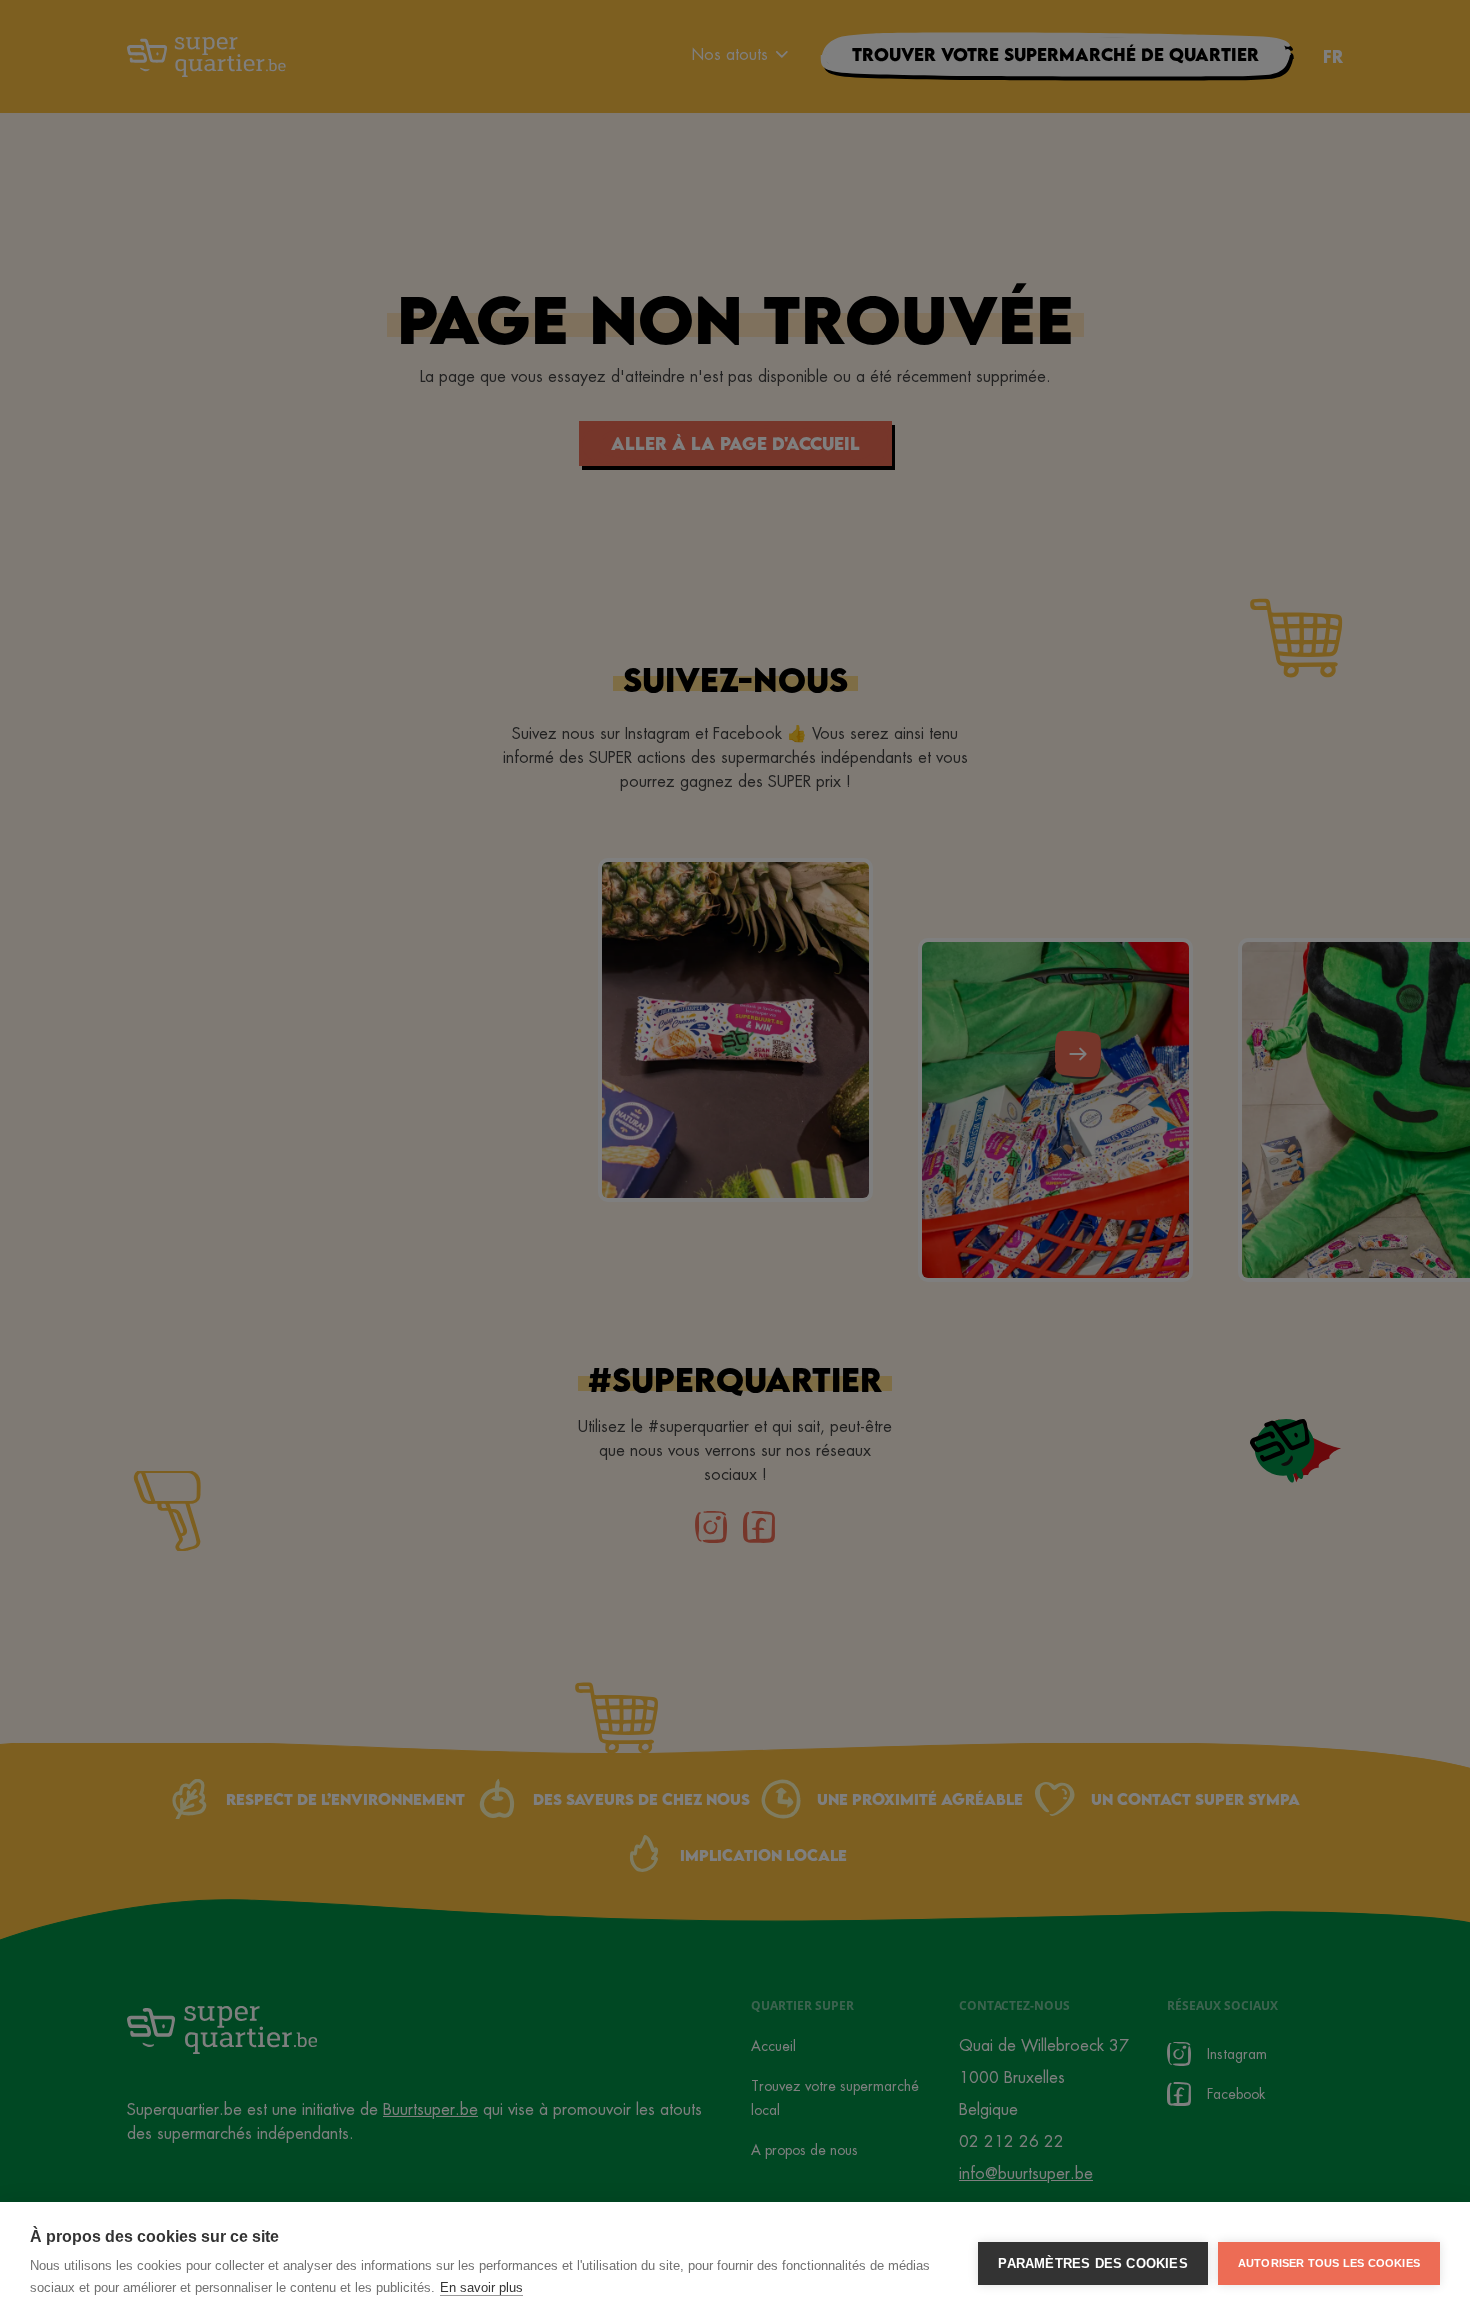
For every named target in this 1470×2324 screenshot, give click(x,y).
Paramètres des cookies (1092, 2263)
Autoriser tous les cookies (1329, 2263)
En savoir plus (481, 2287)
